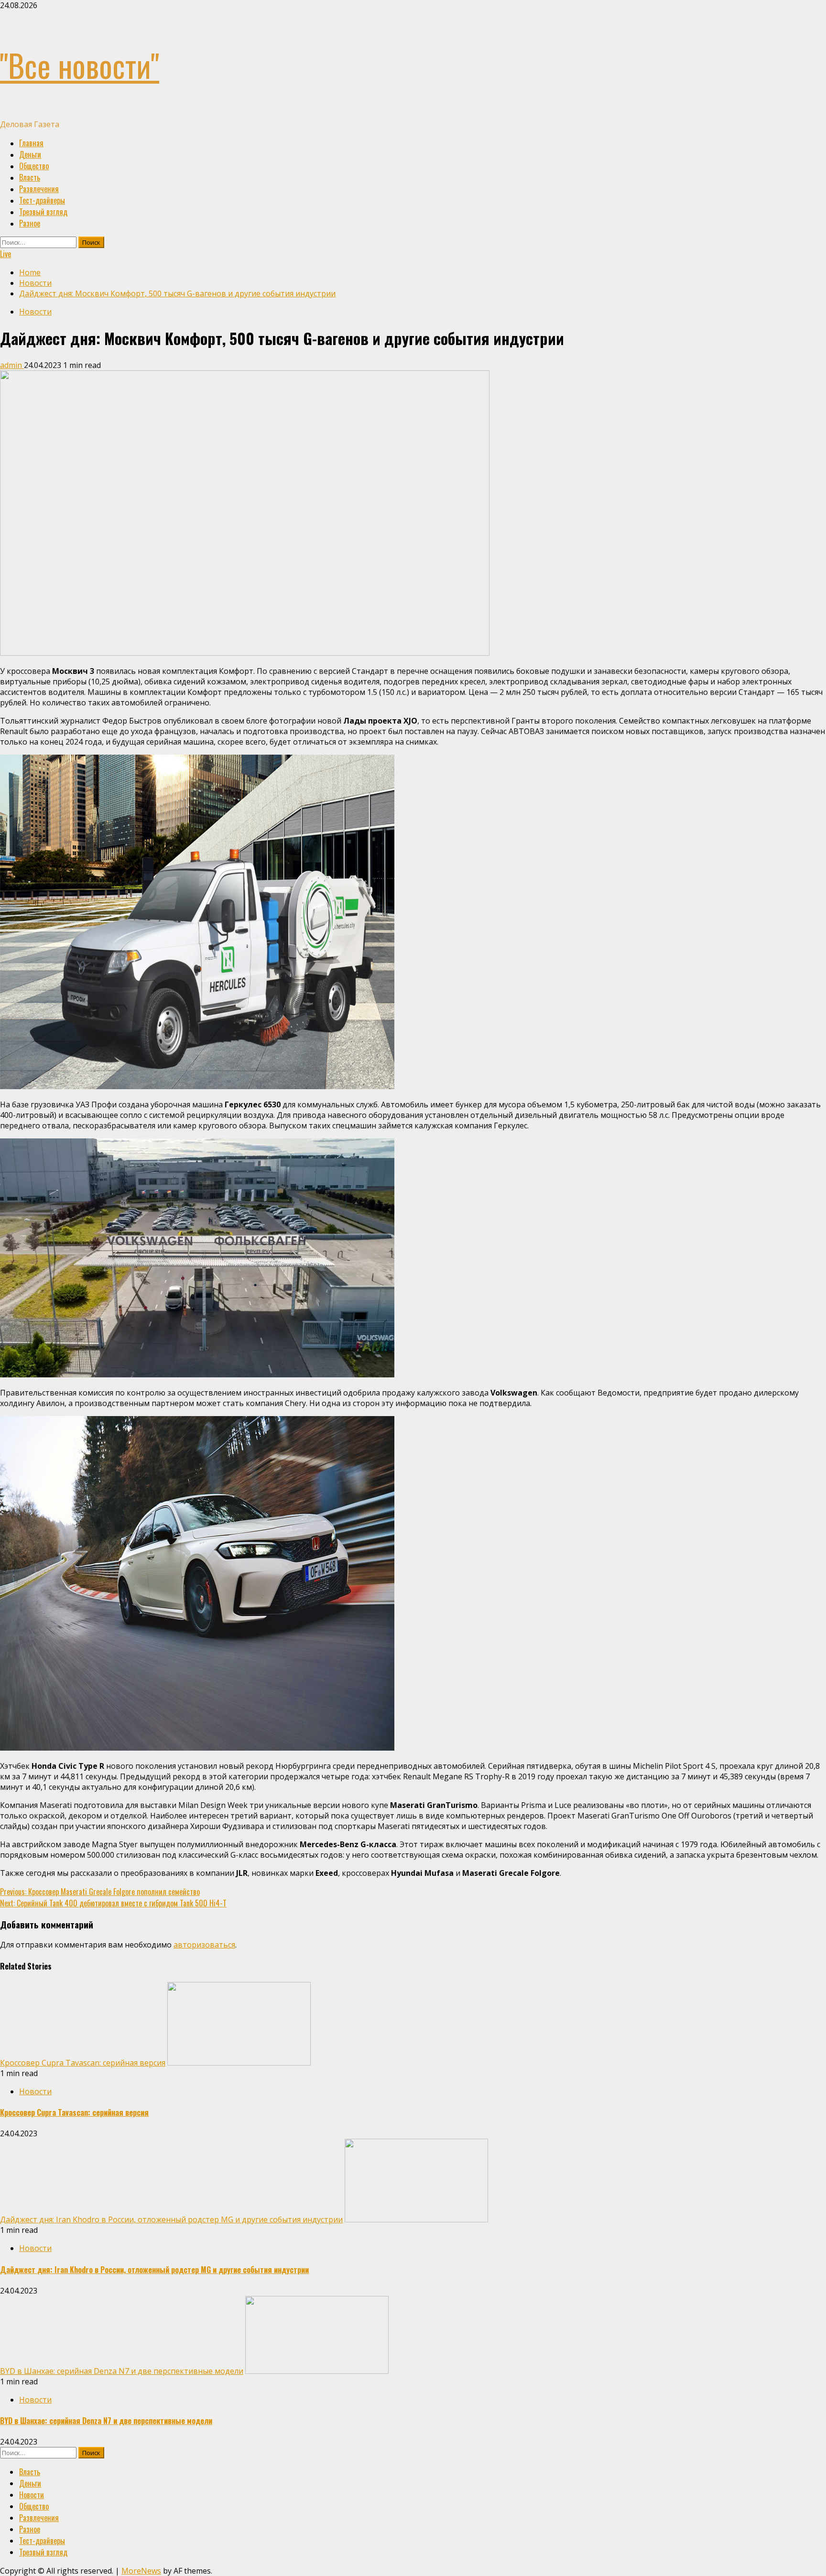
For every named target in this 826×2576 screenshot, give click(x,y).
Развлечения (39, 189)
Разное (30, 223)
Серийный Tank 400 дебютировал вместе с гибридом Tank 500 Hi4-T (113, 1903)
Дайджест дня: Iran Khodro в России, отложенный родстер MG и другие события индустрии (171, 2219)
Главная (31, 143)
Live (5, 254)
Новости (35, 312)
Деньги (30, 154)
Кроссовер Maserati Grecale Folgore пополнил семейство (100, 1892)
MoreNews (141, 2571)
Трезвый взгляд (43, 212)
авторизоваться (204, 1945)
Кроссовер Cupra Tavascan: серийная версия (83, 2063)
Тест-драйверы (42, 200)
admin (12, 365)
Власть (30, 177)
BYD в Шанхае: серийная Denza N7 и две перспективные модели (122, 2371)
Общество (34, 166)
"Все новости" (80, 65)
